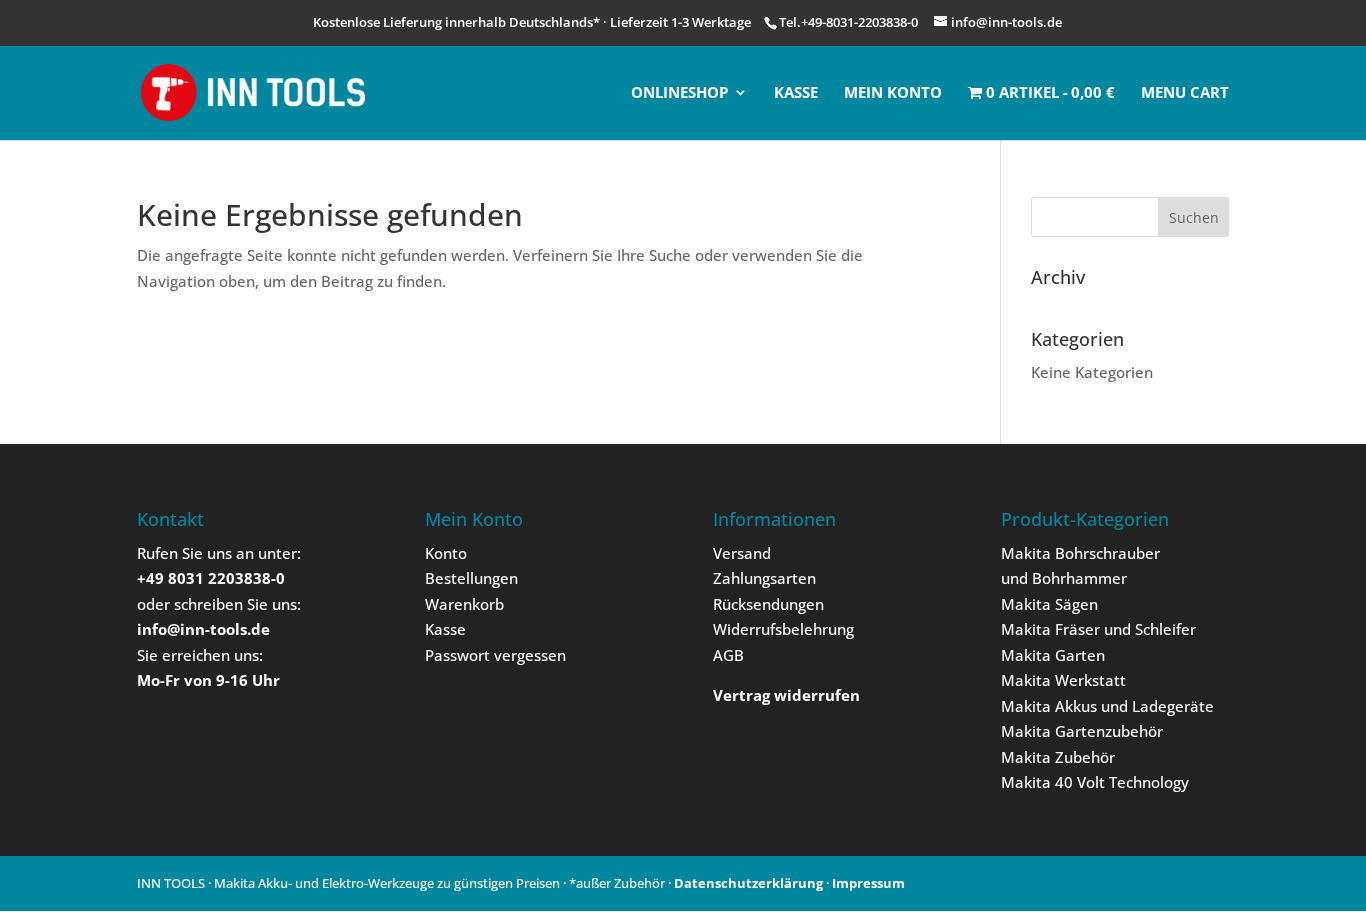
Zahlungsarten (764, 578)
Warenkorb (464, 604)
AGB (728, 655)
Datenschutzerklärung (748, 883)
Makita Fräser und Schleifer (1098, 629)
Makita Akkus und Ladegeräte (1107, 706)
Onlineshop (679, 93)
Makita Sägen (1049, 604)
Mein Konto (893, 93)
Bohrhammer (1079, 578)
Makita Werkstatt (1063, 680)
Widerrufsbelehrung (783, 629)
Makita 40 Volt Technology (1095, 782)
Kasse (796, 93)
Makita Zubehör (1058, 757)
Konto (446, 553)
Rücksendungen (768, 604)
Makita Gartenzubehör (1082, 731)
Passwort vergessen (495, 655)
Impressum (868, 883)
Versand (742, 553)
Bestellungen (471, 578)
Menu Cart (1185, 93)
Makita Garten (1053, 655)
